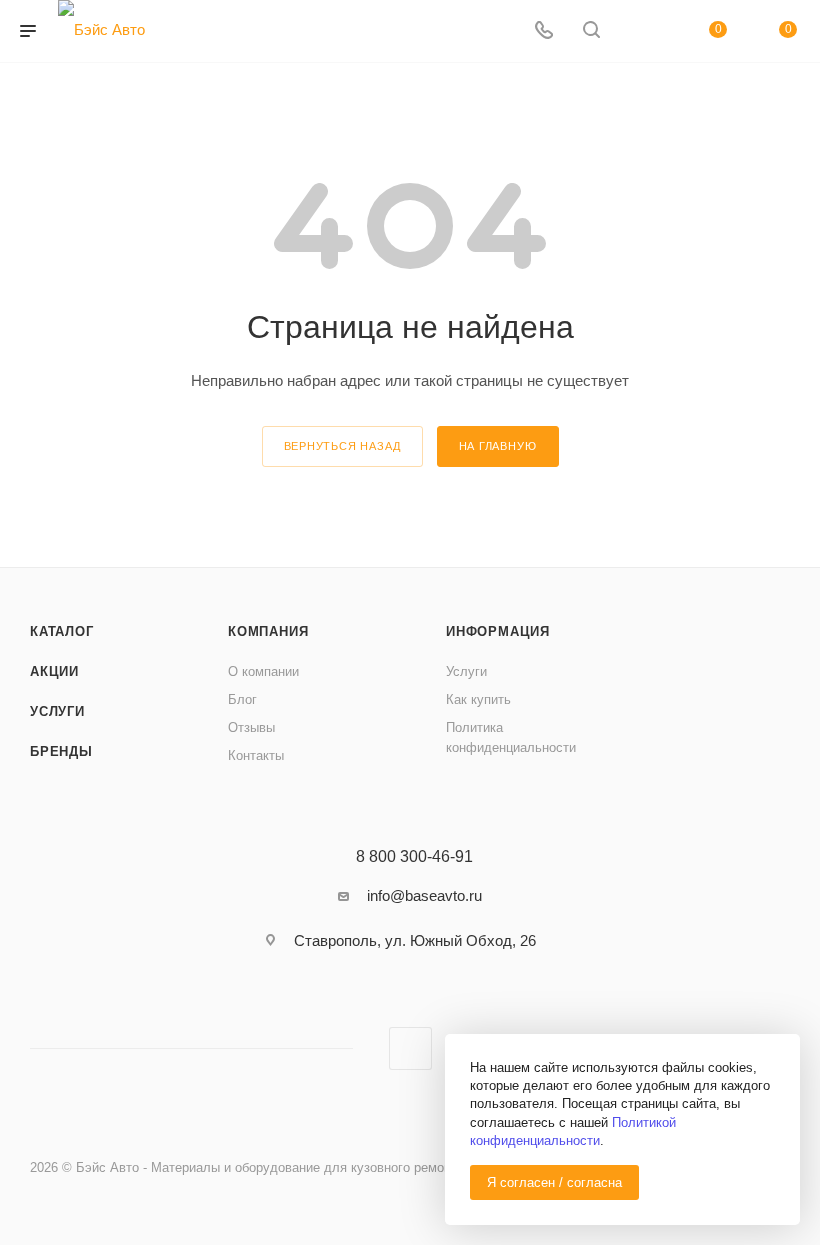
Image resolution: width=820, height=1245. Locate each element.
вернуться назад (342, 446)
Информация (498, 631)
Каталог (62, 631)
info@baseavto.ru (424, 895)
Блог (242, 699)
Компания (268, 631)
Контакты (256, 755)
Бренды (61, 751)
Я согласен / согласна (554, 1182)
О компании (263, 671)
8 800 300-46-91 (414, 857)
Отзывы (251, 727)
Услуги (57, 711)
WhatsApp (410, 1048)
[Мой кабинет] (639, 31)
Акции (54, 671)
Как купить (478, 699)
